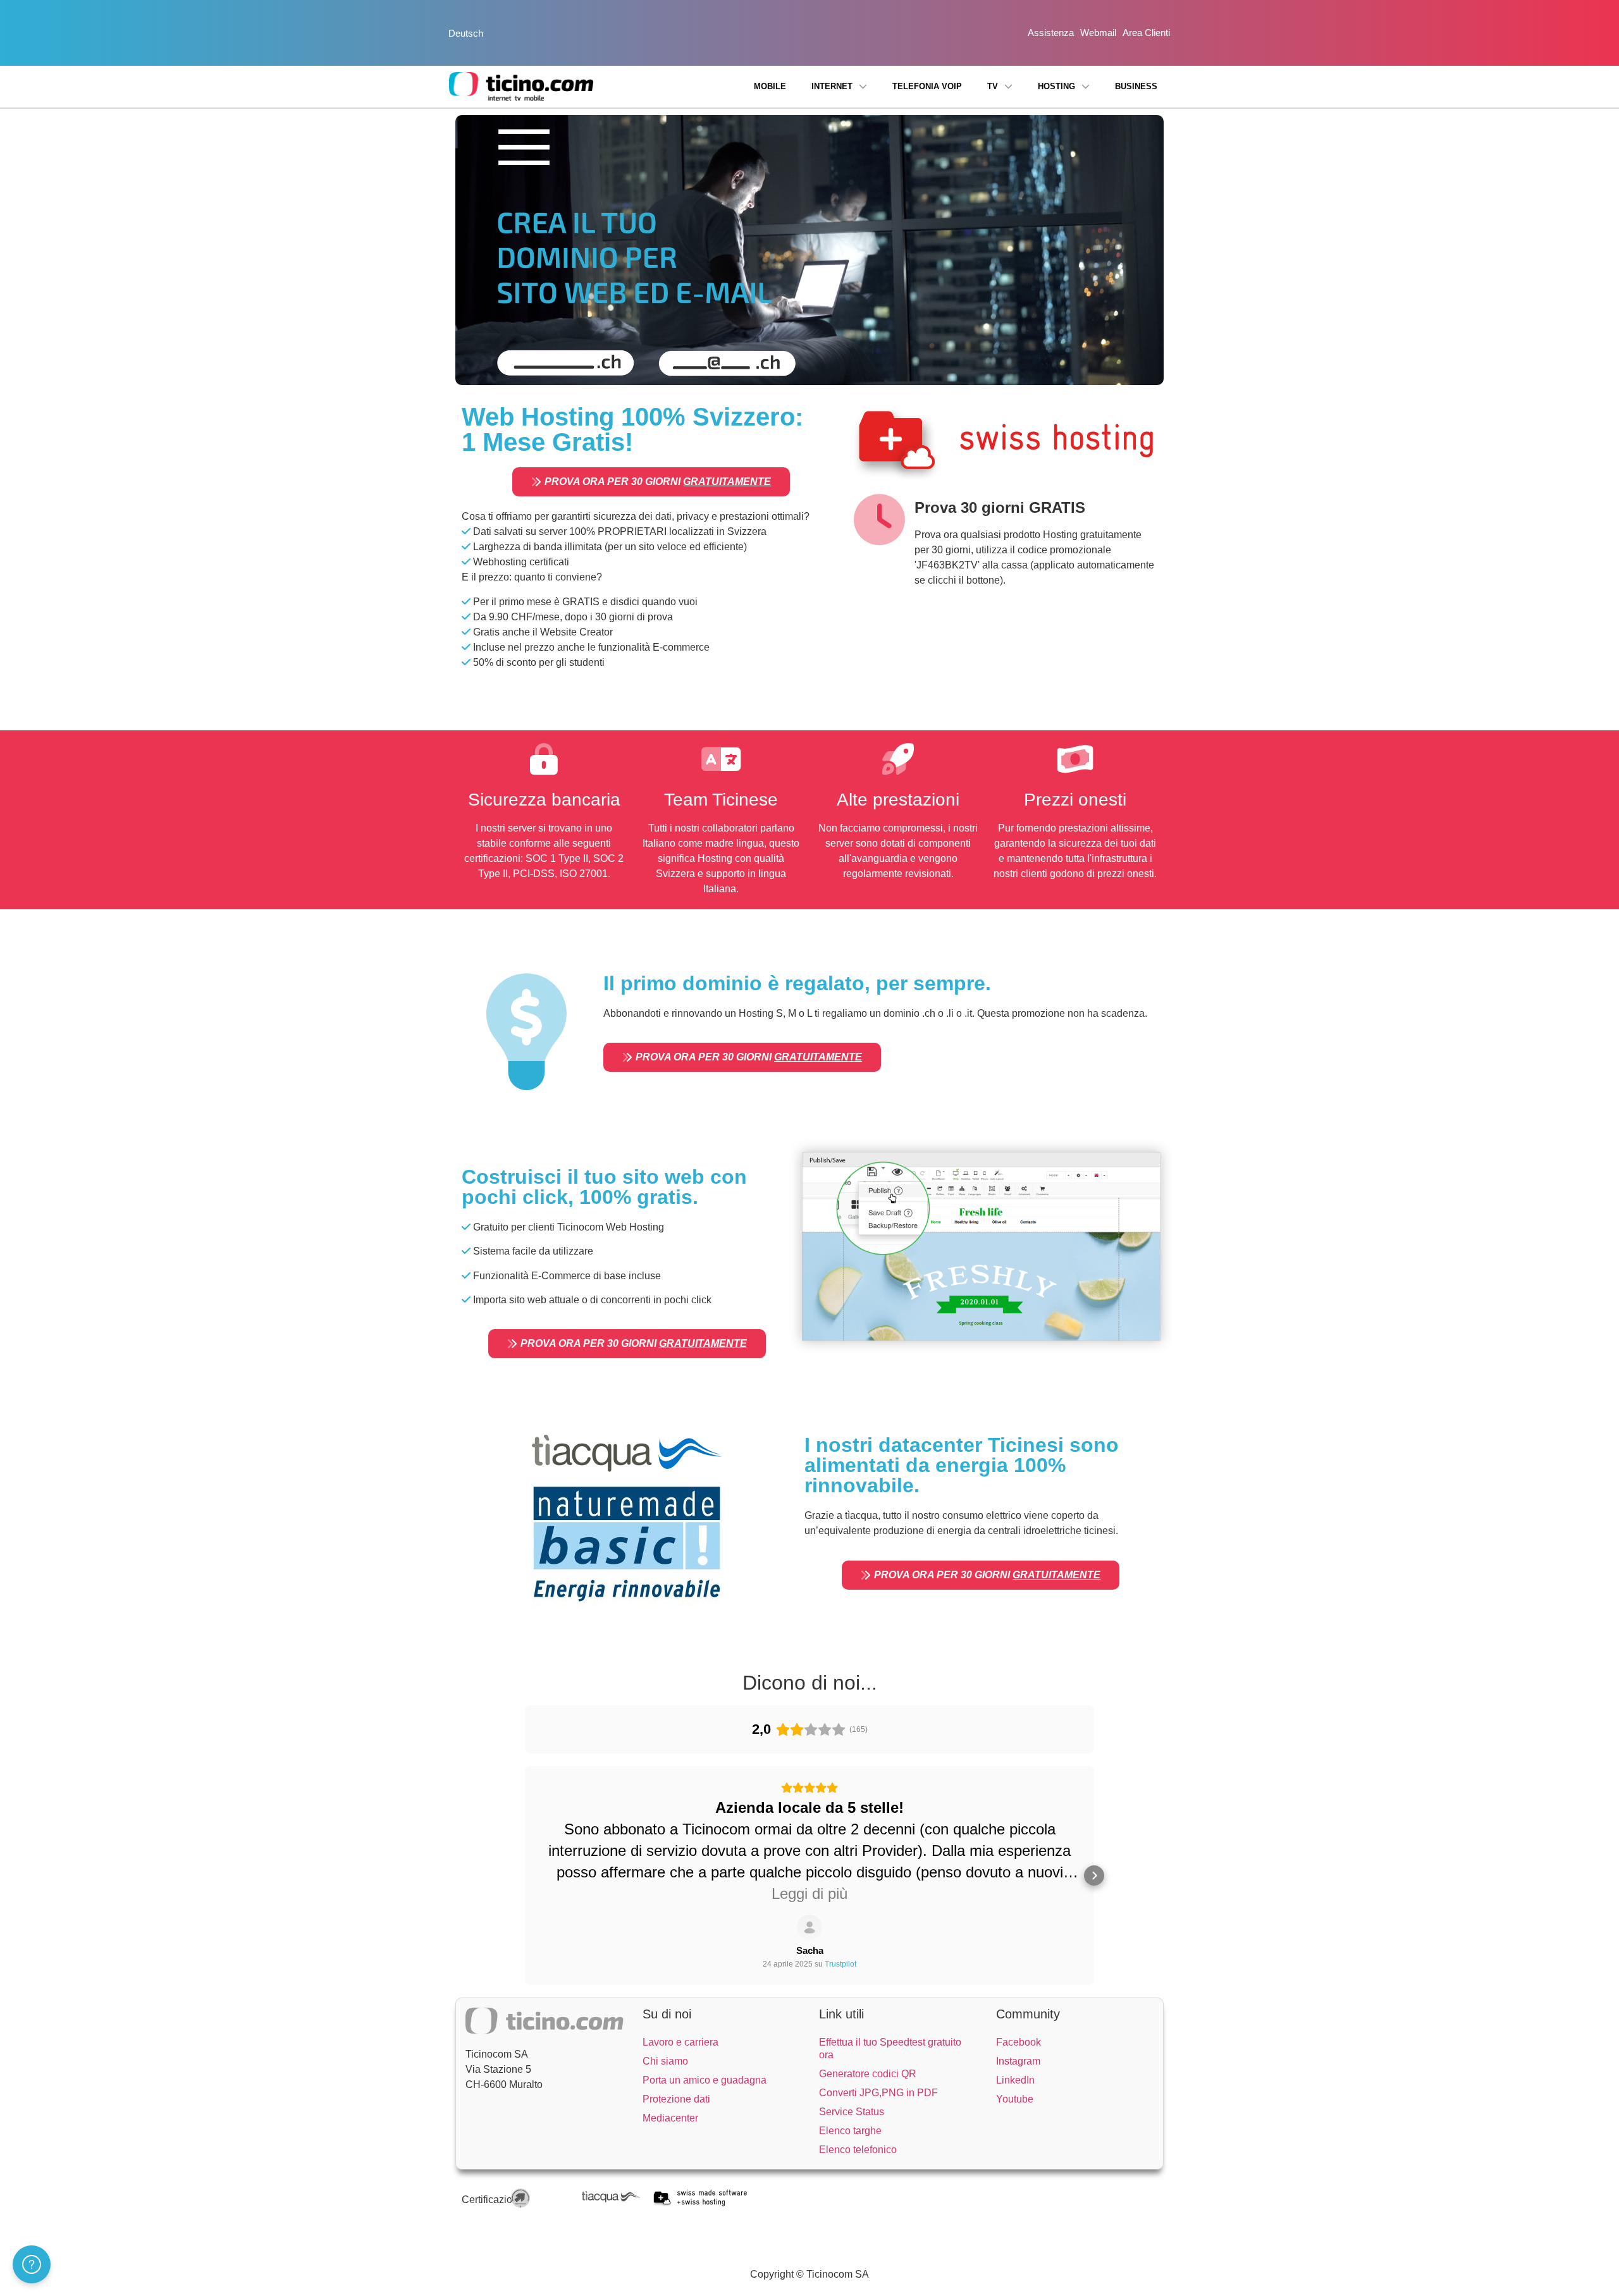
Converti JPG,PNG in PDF (878, 2093)
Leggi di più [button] (809, 1894)
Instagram (1018, 2061)
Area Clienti (1146, 33)
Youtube (1015, 2099)
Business (1136, 86)
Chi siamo (665, 2061)
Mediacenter (670, 2118)
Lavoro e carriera (680, 2042)
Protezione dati (676, 2099)
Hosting (1056, 86)
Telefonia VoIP (927, 86)
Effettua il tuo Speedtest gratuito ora (890, 2048)
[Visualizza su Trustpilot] (809, 1927)
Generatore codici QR (868, 2074)
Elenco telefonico (858, 2150)
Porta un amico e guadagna (705, 2080)
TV (993, 86)
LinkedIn (1015, 2080)
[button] (525, 1875)
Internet (832, 86)
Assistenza (1051, 33)
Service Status (852, 2112)
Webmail (1098, 33)
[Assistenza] (32, 2264)
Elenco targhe (850, 2131)
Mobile (770, 86)
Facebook (1019, 2042)
